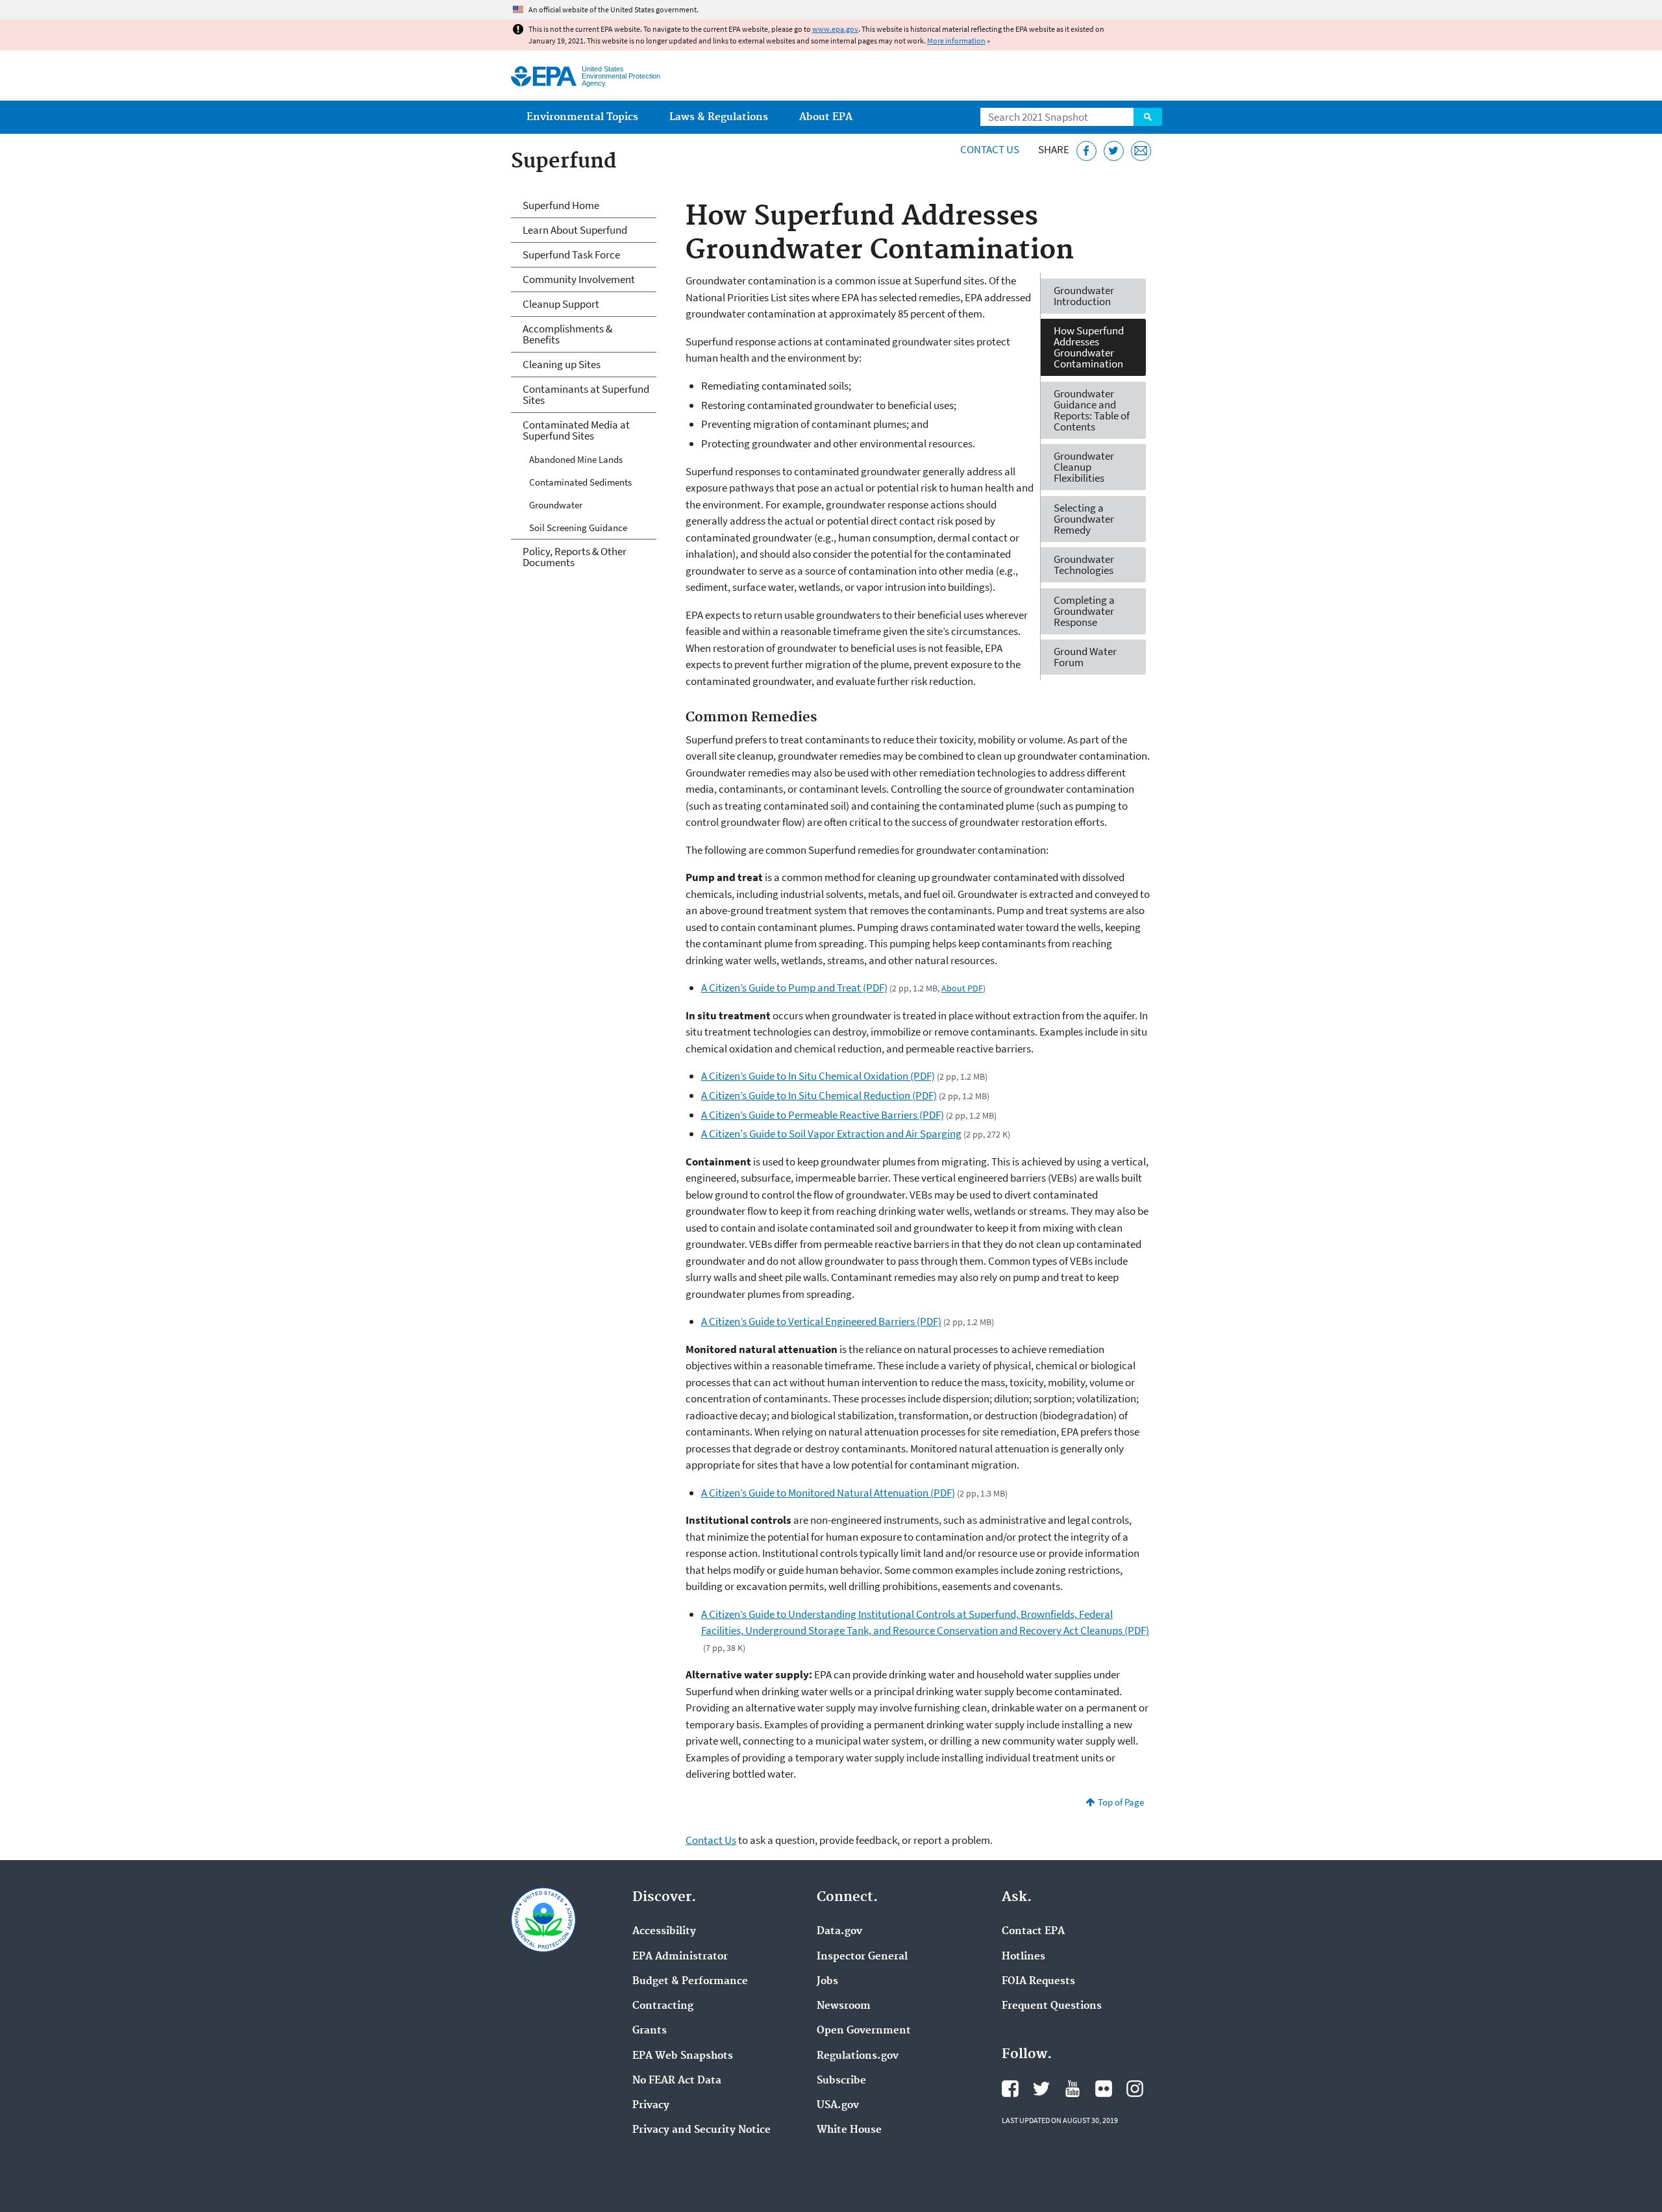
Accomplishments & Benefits (567, 334)
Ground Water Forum (1085, 657)
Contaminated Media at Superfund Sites (576, 430)
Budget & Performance (690, 1982)
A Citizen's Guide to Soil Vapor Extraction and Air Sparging (831, 1134)
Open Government (864, 2031)
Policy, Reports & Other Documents (575, 557)
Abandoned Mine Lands (576, 459)
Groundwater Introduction (1084, 296)
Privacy (651, 2106)
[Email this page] (1141, 151)
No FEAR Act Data (677, 2081)
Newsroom (844, 2006)
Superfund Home (561, 205)
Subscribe (841, 2081)
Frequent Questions (1052, 2006)
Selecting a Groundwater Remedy (1084, 519)
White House (849, 2130)
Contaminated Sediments (580, 482)
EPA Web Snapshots (683, 2056)
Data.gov (839, 1932)
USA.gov (838, 2106)
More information (956, 41)
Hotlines (1023, 1957)
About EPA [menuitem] (826, 117)
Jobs (827, 1982)
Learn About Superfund (575, 230)
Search (1148, 117)
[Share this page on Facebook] (1086, 151)
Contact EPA (1033, 1932)
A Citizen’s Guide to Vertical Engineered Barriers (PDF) (821, 1321)
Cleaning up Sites (562, 364)
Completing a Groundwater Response (1084, 611)
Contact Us (990, 149)
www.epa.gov (835, 29)
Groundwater (556, 505)
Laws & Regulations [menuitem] (719, 117)
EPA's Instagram (1135, 2089)
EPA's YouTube (1073, 2089)
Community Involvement (579, 279)
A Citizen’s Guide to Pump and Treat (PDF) (794, 988)
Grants (650, 2031)
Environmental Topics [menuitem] (582, 117)
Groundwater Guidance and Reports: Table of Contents (1092, 410)
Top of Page (1121, 1802)
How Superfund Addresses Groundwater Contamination (1089, 347)
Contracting (663, 2006)
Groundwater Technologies (1084, 565)
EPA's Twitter (1041, 2089)
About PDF (962, 988)
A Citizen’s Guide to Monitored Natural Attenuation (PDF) (828, 1493)
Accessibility (664, 1932)
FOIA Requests (1038, 1982)
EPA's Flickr (1104, 2089)
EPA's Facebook (1010, 2089)
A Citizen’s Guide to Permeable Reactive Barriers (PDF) (823, 1115)
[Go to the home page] (544, 76)
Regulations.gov (858, 2056)
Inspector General (862, 1957)
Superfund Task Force (571, 255)
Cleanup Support (561, 304)
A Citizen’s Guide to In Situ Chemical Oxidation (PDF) (818, 1076)
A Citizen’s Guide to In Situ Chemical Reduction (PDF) (819, 1095)
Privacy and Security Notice (701, 2130)
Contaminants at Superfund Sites (586, 394)
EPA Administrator (680, 1957)
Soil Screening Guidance (578, 528)
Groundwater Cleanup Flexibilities (1084, 467)
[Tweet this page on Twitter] (1114, 151)
